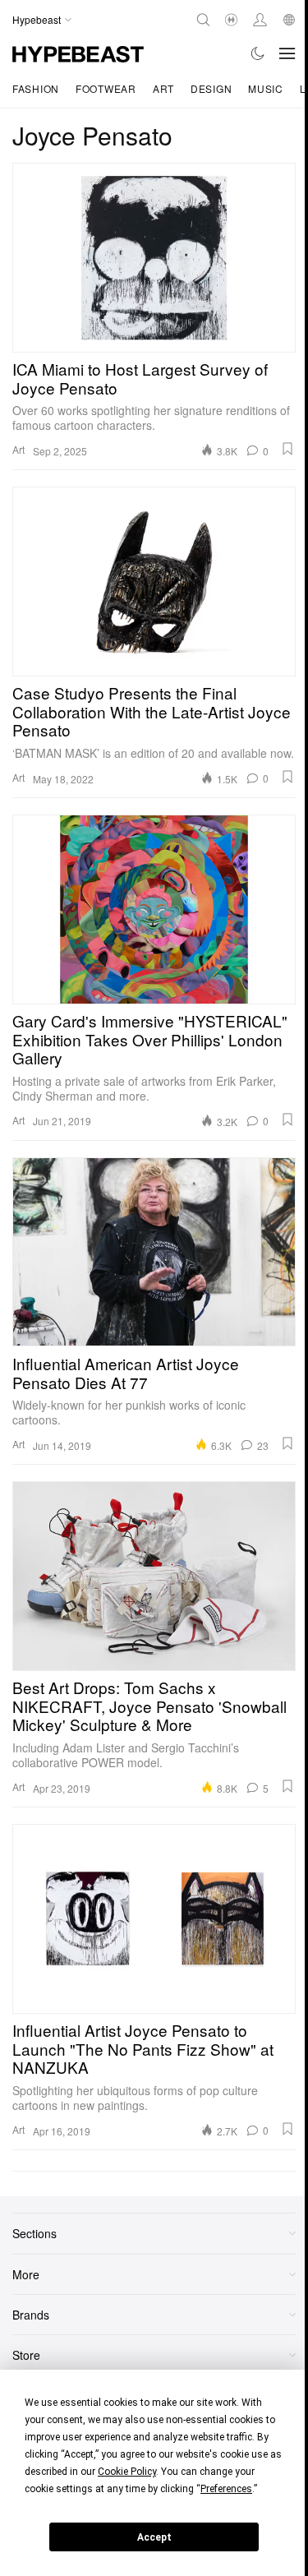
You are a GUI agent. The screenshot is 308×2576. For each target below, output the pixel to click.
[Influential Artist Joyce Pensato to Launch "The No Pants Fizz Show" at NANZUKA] (154, 1918)
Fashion (36, 88)
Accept (154, 2537)
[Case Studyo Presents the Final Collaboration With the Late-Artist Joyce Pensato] (154, 581)
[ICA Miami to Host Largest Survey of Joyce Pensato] (154, 257)
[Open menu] (287, 53)
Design (211, 88)
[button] (287, 449)
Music (266, 88)
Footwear (106, 88)
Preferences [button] (226, 2489)
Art (163, 88)
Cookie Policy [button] (127, 2472)
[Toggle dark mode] (258, 53)
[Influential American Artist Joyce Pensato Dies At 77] (154, 1252)
